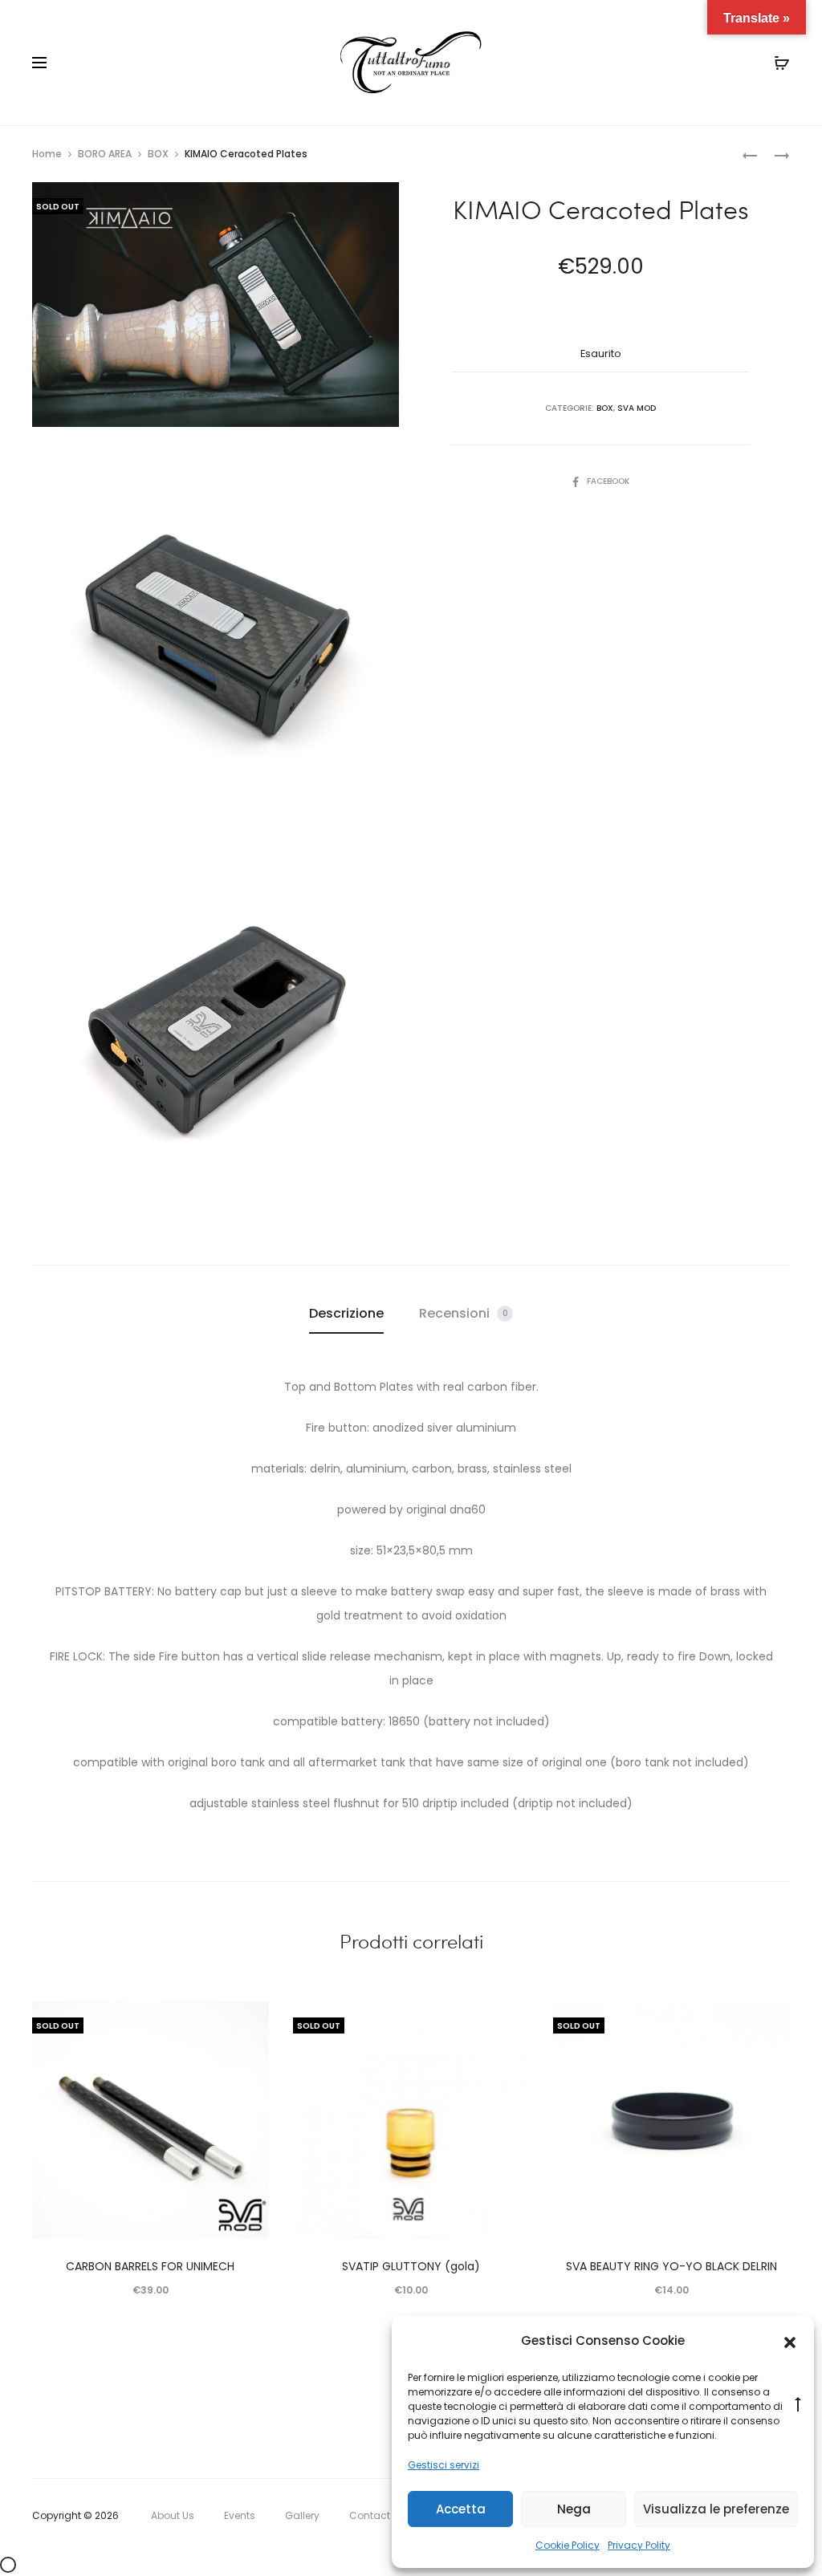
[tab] (346, 1314)
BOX (158, 154)
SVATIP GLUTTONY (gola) (411, 2266)
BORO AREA (105, 154)
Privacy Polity (639, 2545)
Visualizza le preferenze (716, 2509)
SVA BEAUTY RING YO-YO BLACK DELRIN (671, 2266)
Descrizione (346, 1313)
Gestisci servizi (444, 2465)
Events (240, 2515)
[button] (790, 2342)
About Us (173, 2515)
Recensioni (464, 1313)
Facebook (608, 481)
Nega (574, 2509)
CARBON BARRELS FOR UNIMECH (150, 2266)
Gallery (302, 2515)
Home (47, 154)
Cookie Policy (568, 2545)
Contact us (377, 2515)
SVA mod (637, 408)
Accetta (461, 2509)
